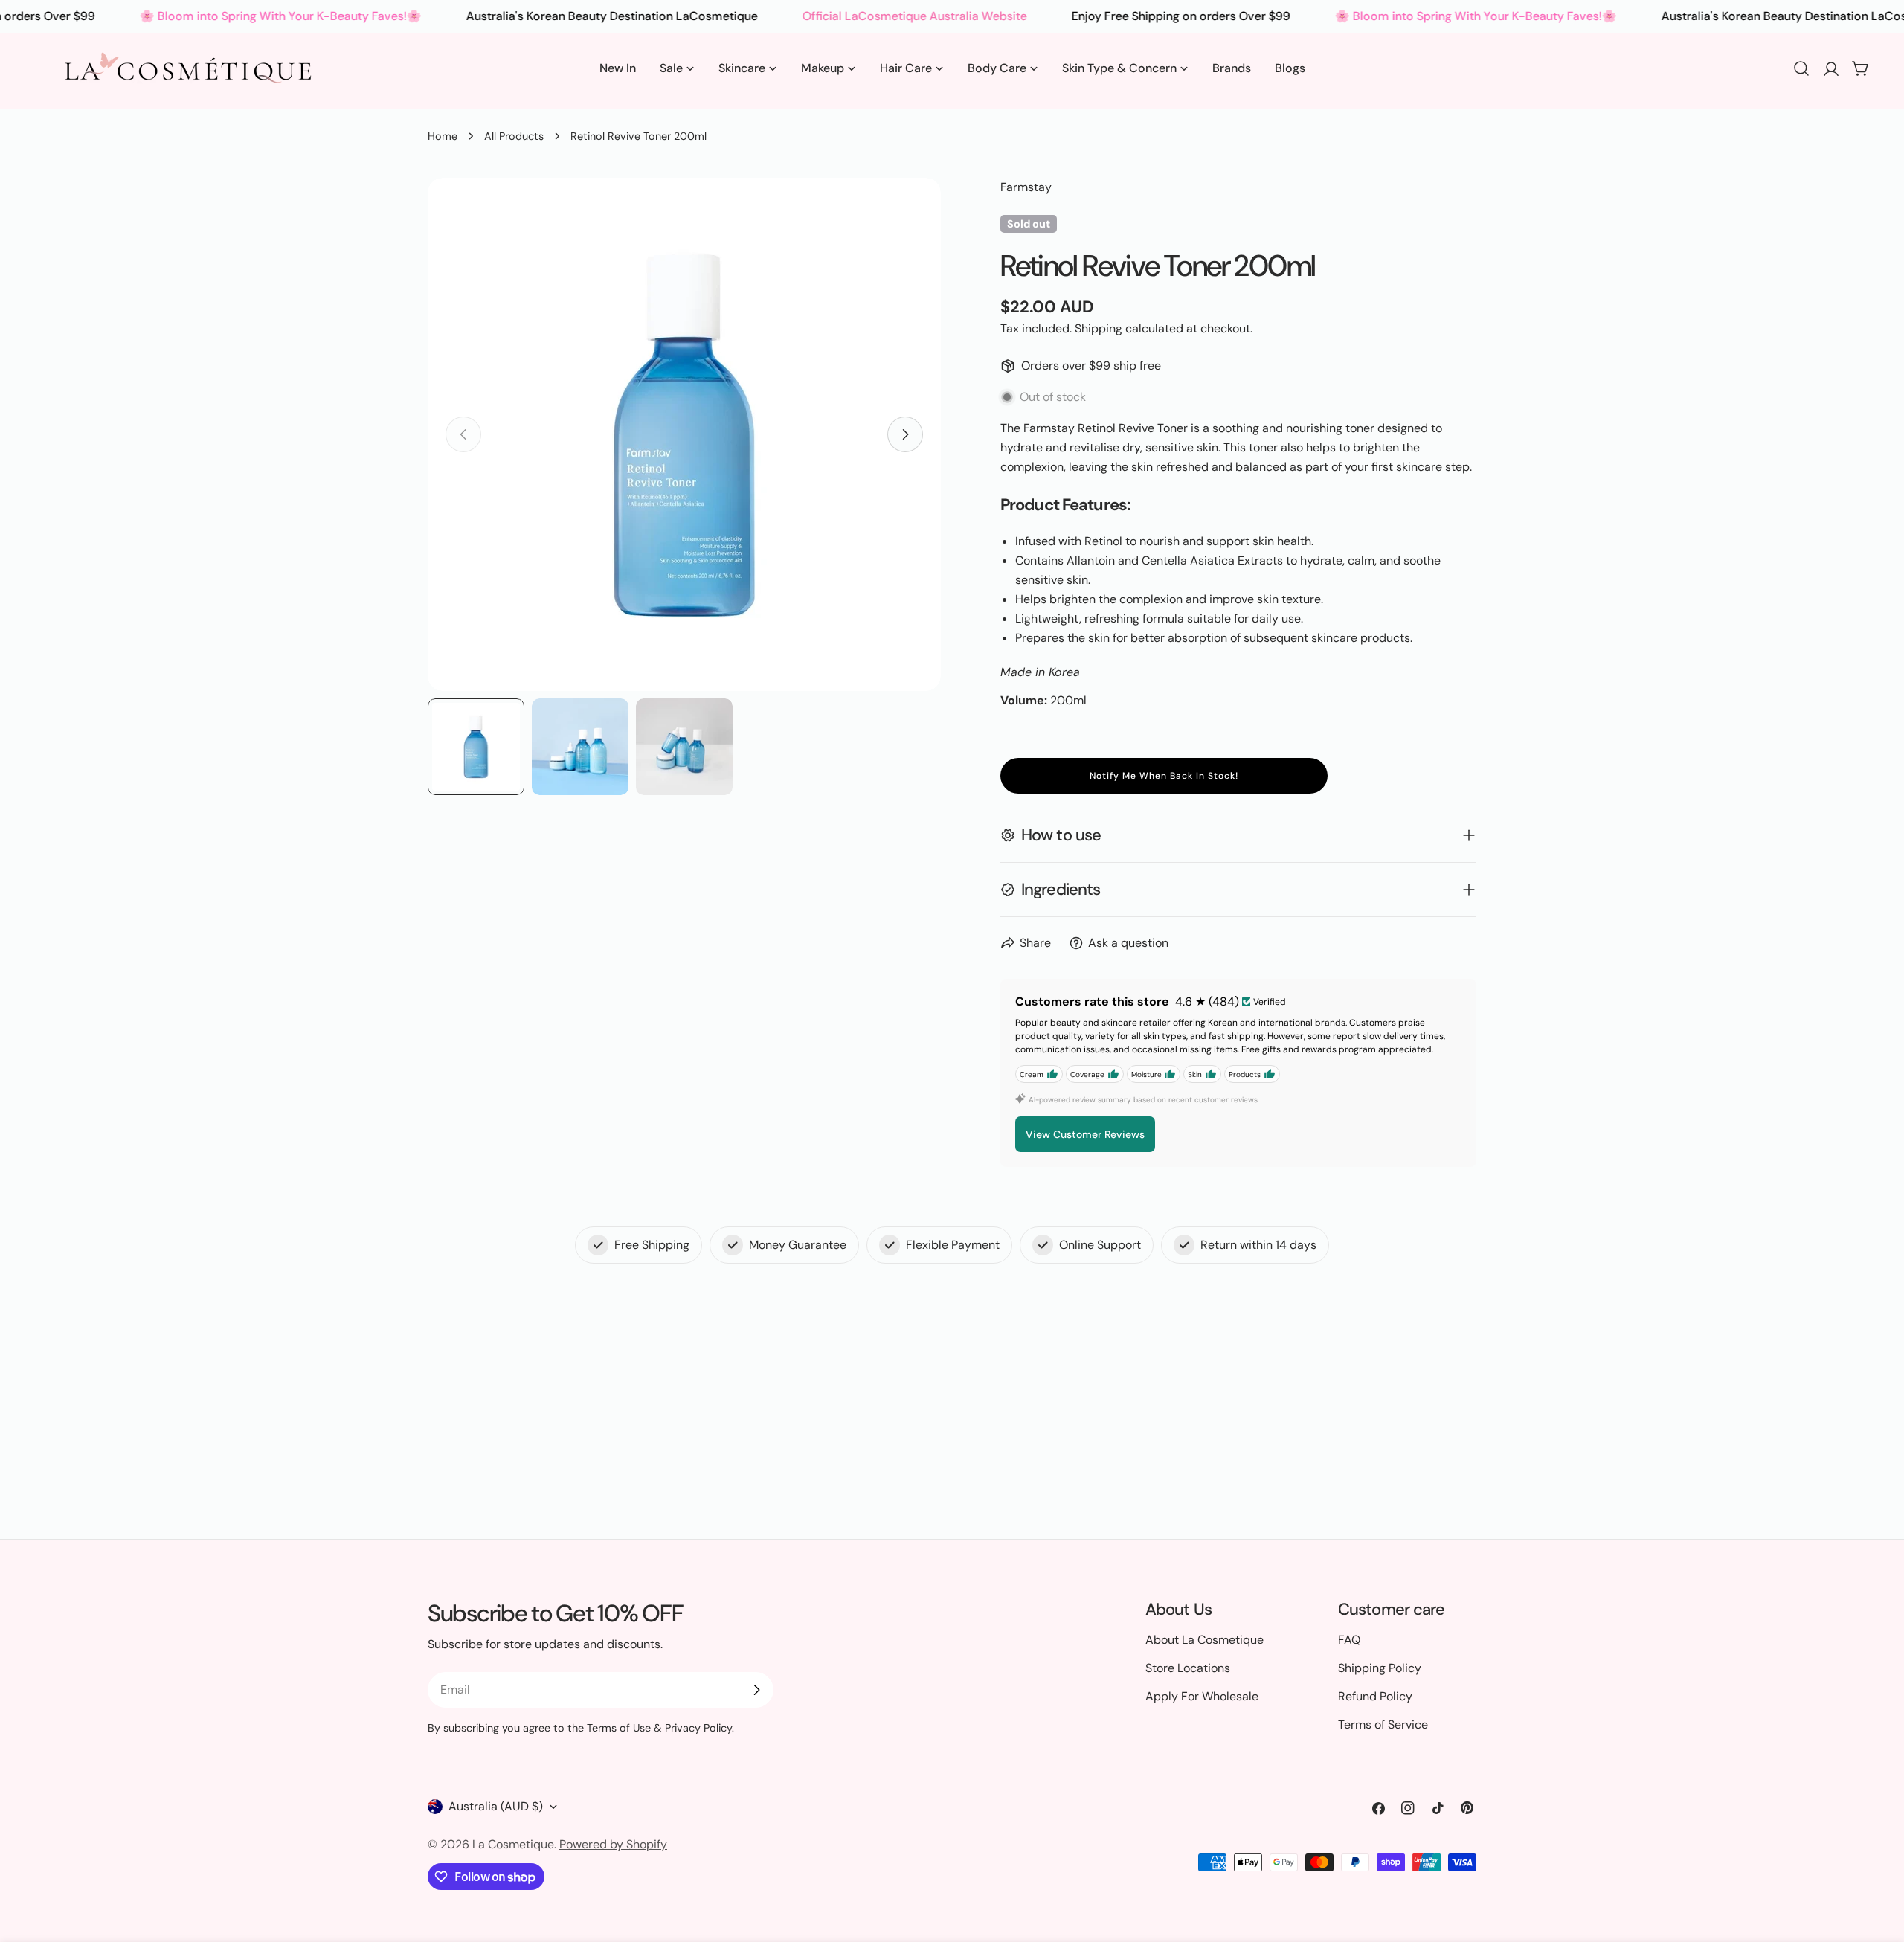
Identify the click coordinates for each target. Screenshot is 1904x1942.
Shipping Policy (1380, 1668)
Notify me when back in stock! (1164, 776)
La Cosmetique (513, 1844)
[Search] (1801, 68)
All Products (514, 136)
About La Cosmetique (1205, 1640)
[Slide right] (905, 434)
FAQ (1349, 1640)
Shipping (1099, 328)
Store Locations (1188, 1668)
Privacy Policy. (699, 1728)
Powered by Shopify (613, 1844)
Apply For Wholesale (1202, 1696)
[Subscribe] (756, 1690)
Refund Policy (1375, 1696)
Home (443, 136)
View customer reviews (1085, 1134)
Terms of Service (1383, 1724)
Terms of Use (619, 1728)
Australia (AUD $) (496, 1806)
